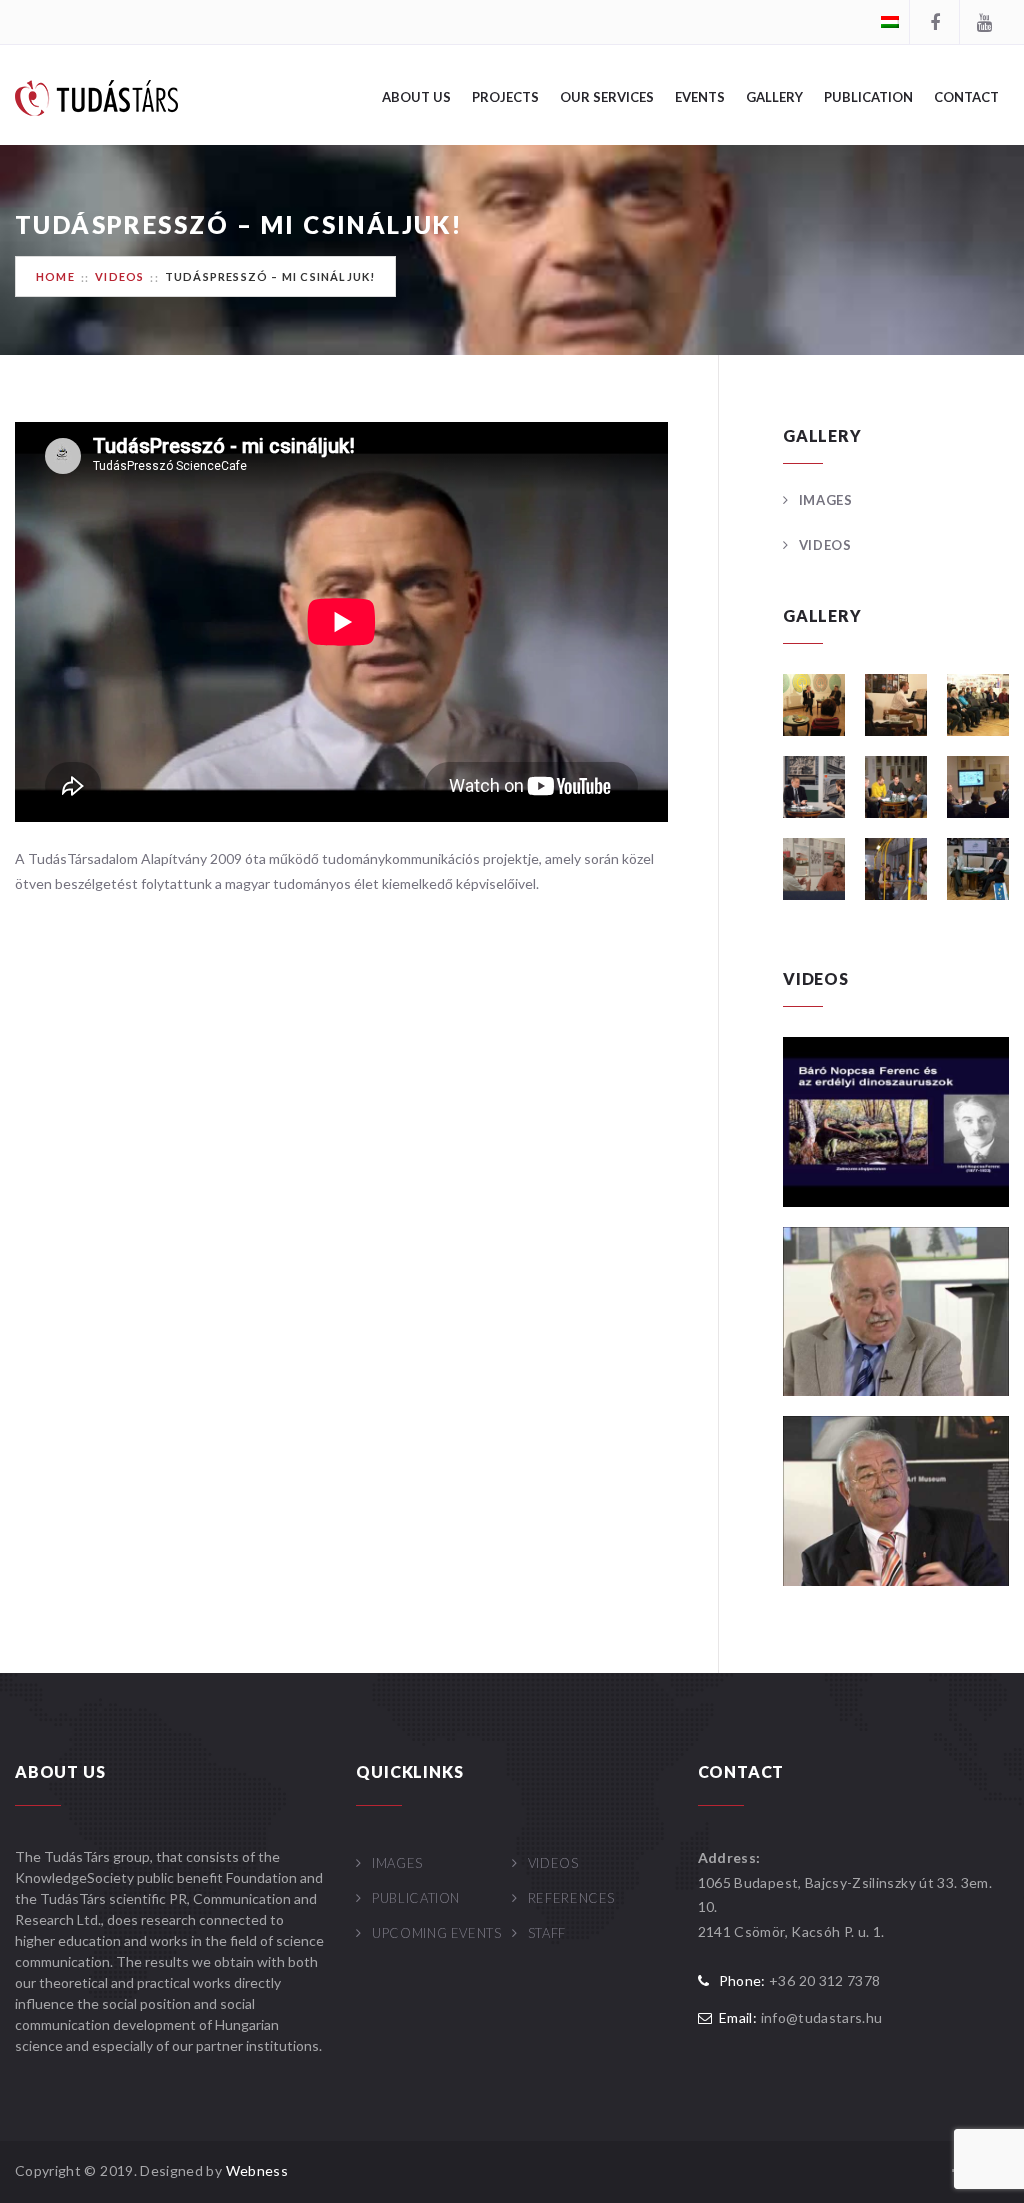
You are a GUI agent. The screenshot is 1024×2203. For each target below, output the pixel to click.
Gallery (774, 97)
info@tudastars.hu (822, 2017)
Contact (966, 97)
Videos (119, 276)
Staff (547, 1933)
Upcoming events (436, 1933)
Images (826, 500)
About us (416, 97)
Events (700, 97)
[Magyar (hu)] (890, 20)
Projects (505, 97)
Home (55, 276)
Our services (607, 97)
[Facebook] (934, 22)
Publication (868, 97)
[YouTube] (984, 22)
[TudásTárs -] (96, 96)
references (571, 1898)
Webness (257, 2170)
